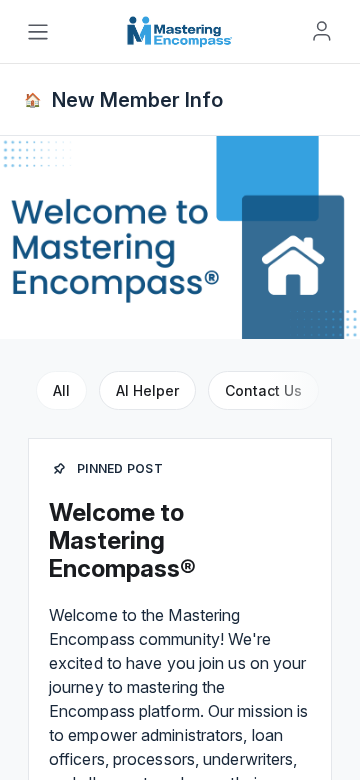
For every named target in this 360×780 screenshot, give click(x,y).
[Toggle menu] (38, 32)
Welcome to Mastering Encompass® (122, 540)
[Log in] (322, 31)
